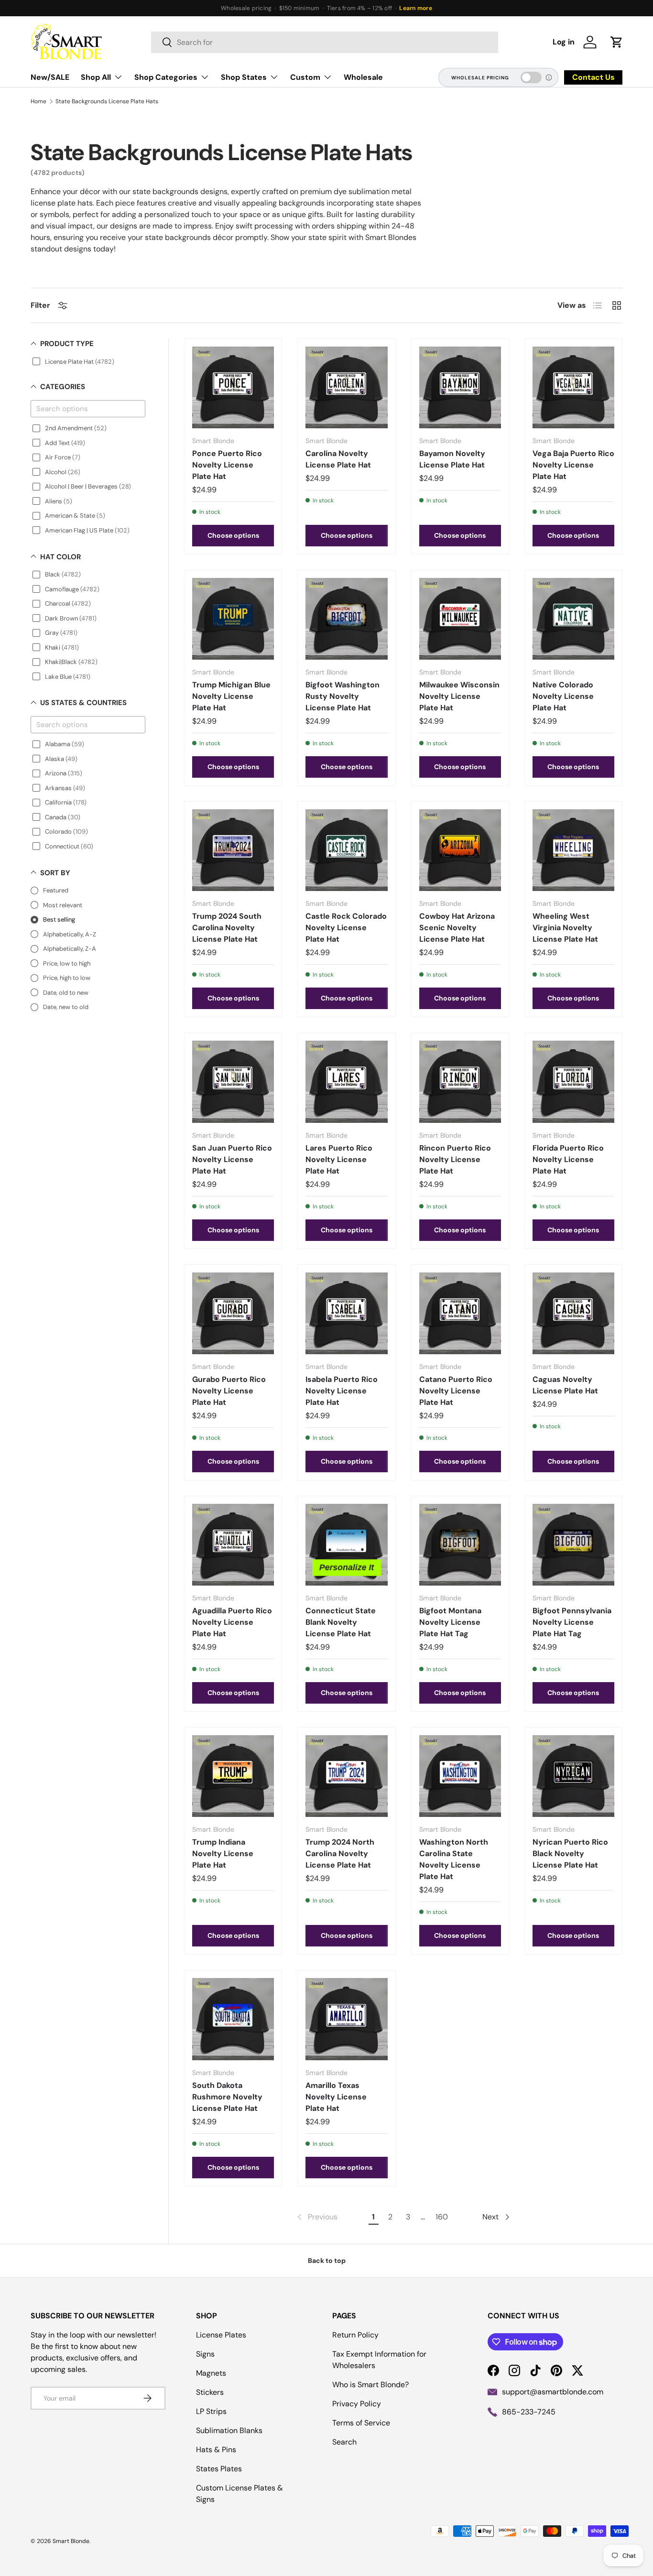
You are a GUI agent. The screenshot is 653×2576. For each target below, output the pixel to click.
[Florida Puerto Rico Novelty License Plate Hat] (573, 1081)
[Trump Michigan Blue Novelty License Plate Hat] (233, 619)
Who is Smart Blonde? (370, 2385)
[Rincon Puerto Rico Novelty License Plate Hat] (460, 1081)
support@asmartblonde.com (553, 2392)
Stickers (210, 2392)
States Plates (219, 2469)
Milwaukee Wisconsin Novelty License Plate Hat (459, 696)
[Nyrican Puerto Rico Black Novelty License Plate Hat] (573, 1776)
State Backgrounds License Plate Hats (107, 101)
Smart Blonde (71, 2541)
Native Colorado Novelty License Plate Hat (563, 696)
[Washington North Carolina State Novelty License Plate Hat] (460, 1776)
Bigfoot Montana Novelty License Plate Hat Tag (450, 1622)
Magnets (211, 2373)
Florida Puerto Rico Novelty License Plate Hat (568, 1159)
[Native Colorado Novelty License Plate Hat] (573, 619)
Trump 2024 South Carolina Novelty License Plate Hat (227, 928)
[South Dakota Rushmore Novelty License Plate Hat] (233, 2019)
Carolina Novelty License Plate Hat (338, 459)
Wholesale (363, 77)
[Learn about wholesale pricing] (549, 77)
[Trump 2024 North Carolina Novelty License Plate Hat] (346, 1776)
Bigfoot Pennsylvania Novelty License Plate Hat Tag (572, 1622)
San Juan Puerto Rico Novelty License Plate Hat (232, 1159)
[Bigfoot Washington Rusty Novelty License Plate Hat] (346, 619)
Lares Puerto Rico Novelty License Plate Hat (339, 1159)
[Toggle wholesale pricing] (531, 77)
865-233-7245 (529, 2412)
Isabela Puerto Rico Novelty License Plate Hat (342, 1391)
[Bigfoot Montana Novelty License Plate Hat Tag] (460, 1545)
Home (38, 101)
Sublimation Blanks (229, 2430)
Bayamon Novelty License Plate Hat (452, 459)
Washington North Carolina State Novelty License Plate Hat (454, 1859)
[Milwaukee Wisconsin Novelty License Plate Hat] (460, 619)
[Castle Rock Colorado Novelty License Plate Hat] (346, 850)
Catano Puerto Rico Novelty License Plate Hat (456, 1391)
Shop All (96, 77)
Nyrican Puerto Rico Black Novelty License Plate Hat (570, 1853)
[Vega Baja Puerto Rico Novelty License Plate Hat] (573, 387)
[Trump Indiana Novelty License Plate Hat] (233, 1776)
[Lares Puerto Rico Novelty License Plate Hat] (346, 1081)
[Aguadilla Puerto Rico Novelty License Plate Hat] (233, 1545)
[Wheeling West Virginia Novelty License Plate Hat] (573, 850)
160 (442, 2217)
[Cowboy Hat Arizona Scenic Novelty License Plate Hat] (460, 850)
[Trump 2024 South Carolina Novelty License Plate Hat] (233, 850)
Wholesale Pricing (480, 78)
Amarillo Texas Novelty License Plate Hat (336, 2097)
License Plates (221, 2335)
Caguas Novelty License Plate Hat (565, 1385)
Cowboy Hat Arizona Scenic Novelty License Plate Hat (457, 928)
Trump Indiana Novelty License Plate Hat (223, 1853)
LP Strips (211, 2411)
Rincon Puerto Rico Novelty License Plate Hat (455, 1159)
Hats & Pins (216, 2450)
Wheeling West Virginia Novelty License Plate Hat (565, 928)
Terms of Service (361, 2423)
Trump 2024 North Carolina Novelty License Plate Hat (340, 1853)
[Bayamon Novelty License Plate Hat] (460, 387)
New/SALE (50, 77)
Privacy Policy (357, 2404)
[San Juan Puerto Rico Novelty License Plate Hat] (233, 1081)
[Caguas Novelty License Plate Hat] (573, 1313)
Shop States (244, 77)
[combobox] (325, 42)
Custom (305, 77)
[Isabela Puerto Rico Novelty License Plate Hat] (346, 1313)
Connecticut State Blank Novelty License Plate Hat (341, 1622)
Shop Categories (166, 77)
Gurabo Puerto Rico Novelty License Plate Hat (229, 1391)
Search (344, 2442)
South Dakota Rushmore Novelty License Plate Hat (227, 2097)
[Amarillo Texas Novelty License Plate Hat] (346, 2019)
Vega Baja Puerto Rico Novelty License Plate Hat (573, 465)
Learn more (415, 8)
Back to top (327, 2261)
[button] (617, 42)
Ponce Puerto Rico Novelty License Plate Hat (227, 465)
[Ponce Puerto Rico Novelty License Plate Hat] (233, 387)
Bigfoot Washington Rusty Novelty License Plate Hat (343, 696)
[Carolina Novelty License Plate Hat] (346, 387)
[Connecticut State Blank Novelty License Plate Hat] (346, 1545)
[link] (316, 2217)
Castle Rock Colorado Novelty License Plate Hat (346, 928)
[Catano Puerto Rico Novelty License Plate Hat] (460, 1313)
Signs (205, 2354)
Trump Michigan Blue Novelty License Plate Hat (231, 696)
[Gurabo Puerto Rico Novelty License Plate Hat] (233, 1313)
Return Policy (355, 2335)
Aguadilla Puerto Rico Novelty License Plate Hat (232, 1622)
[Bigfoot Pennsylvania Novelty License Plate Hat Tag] (573, 1545)
